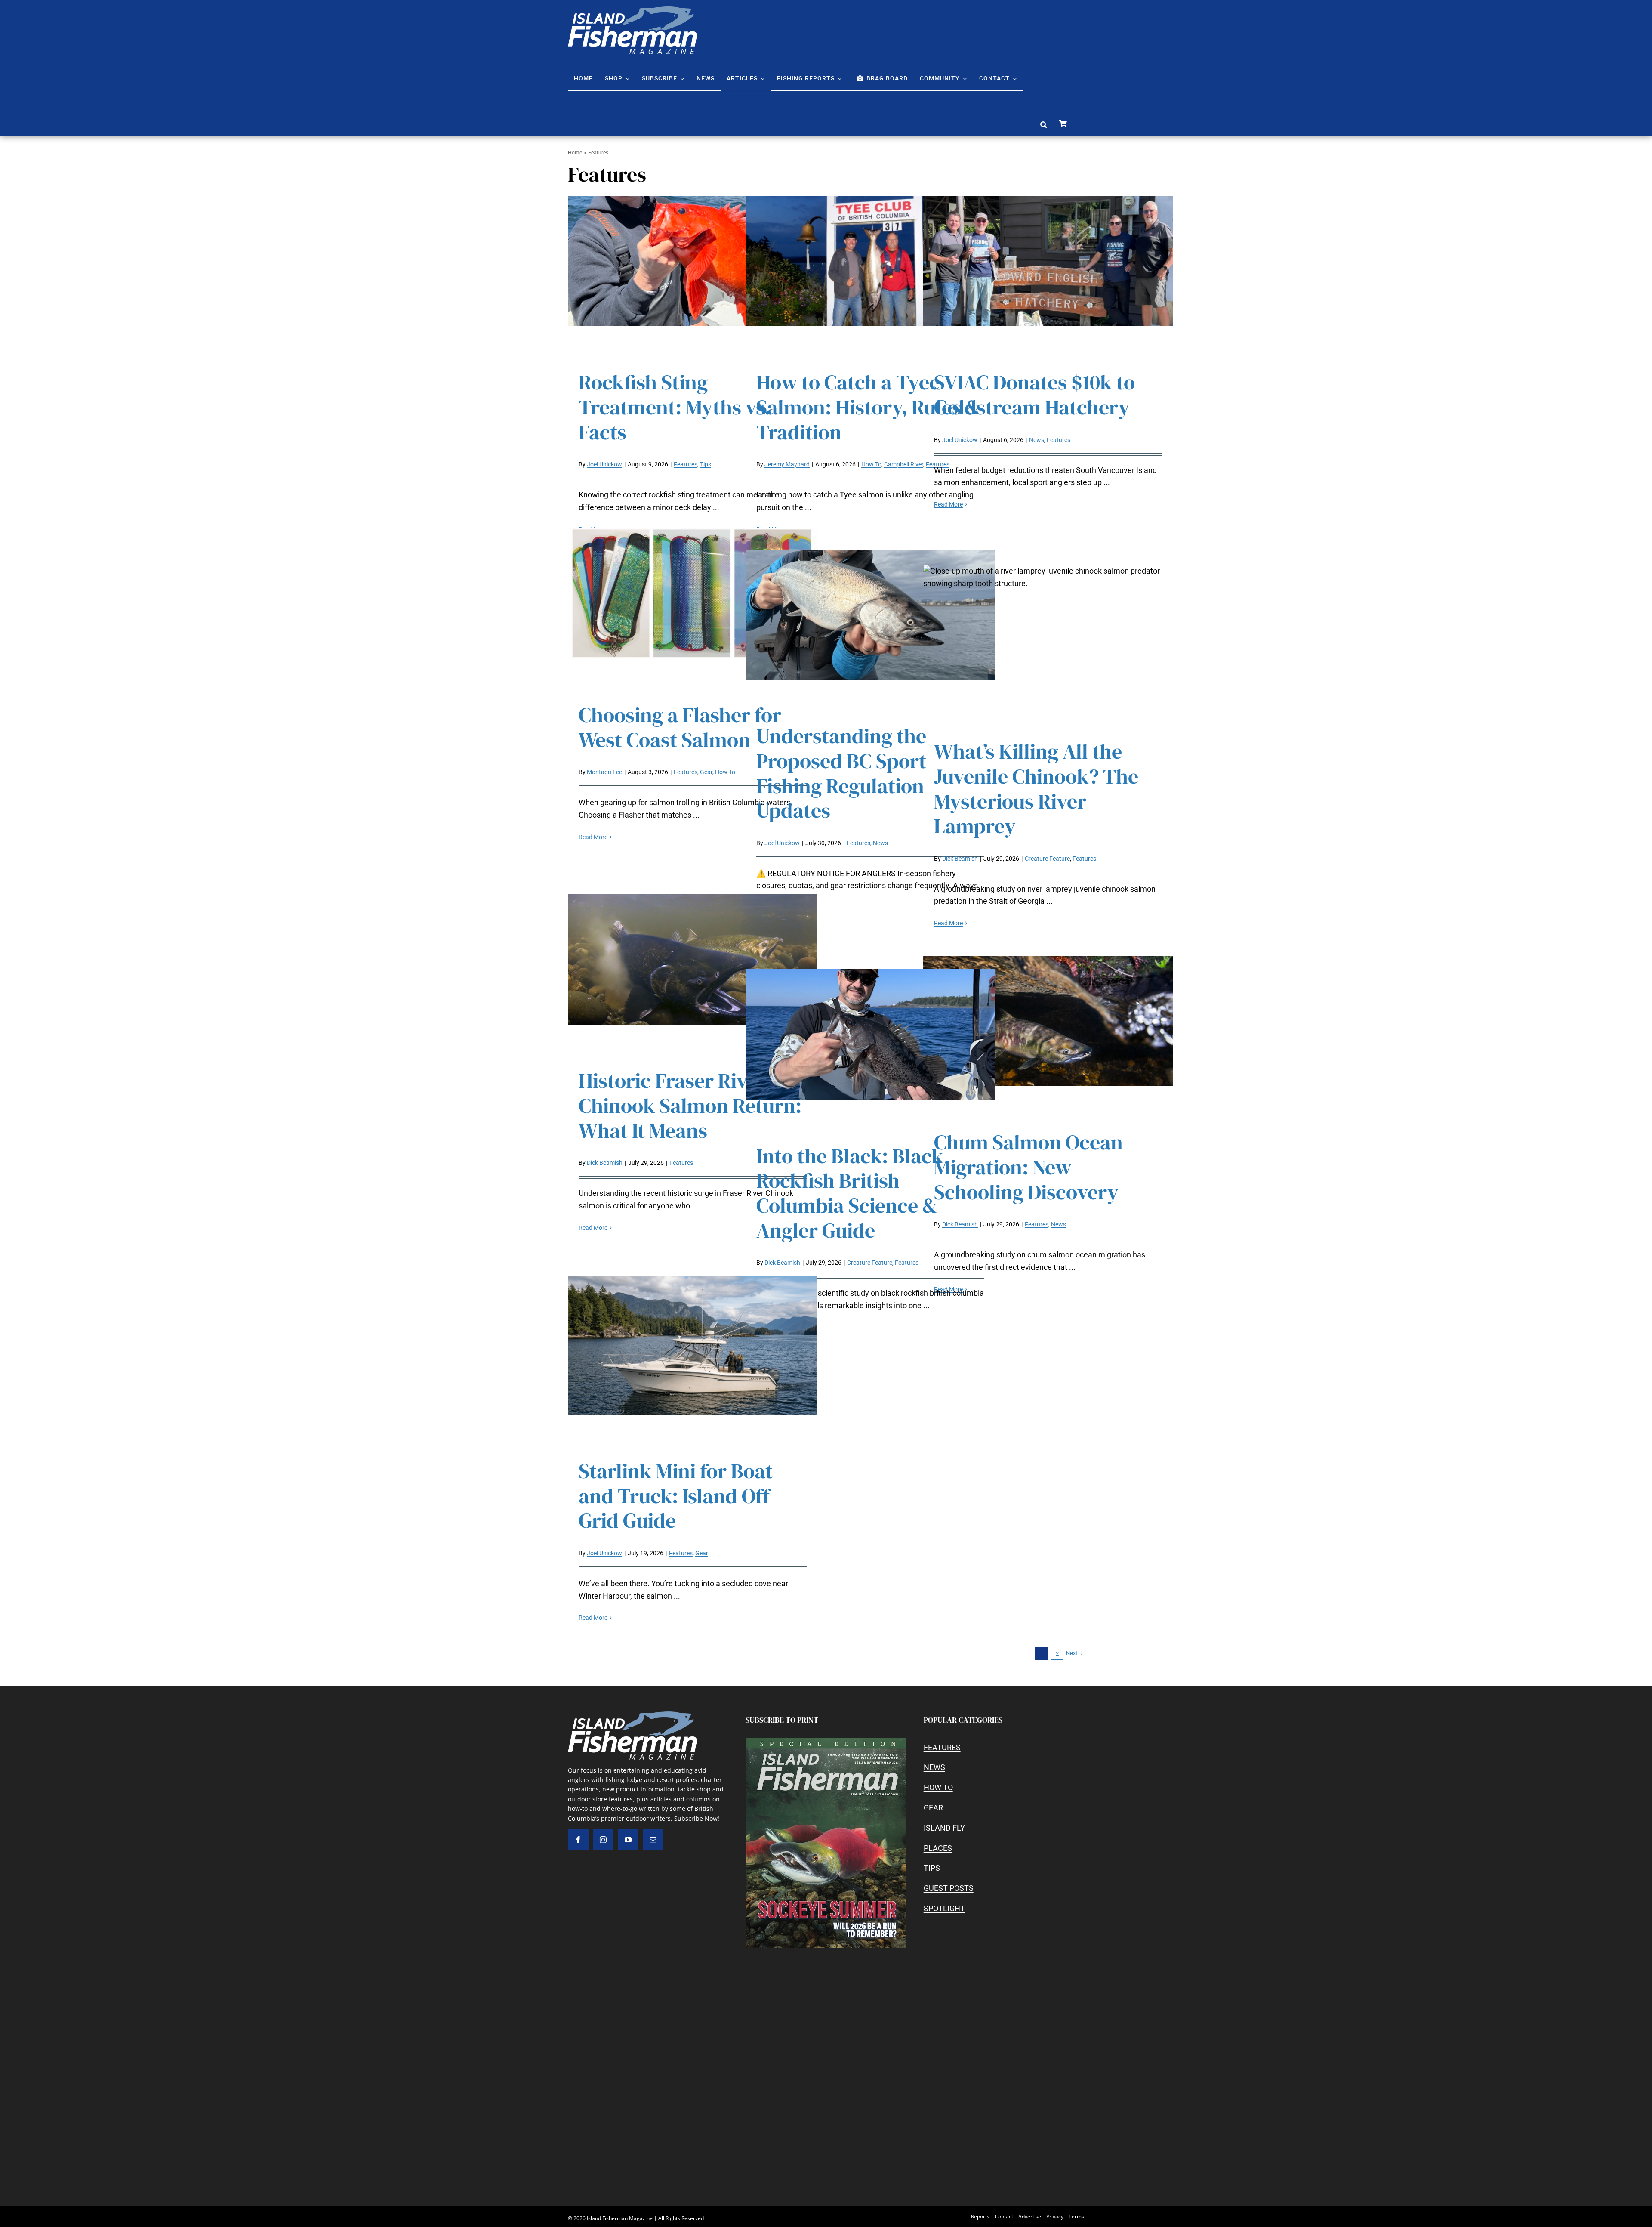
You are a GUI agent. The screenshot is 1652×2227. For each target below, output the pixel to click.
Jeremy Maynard (787, 464)
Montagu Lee (604, 772)
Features (686, 464)
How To (871, 464)
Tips (706, 464)
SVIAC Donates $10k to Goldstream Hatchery (1034, 395)
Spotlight (944, 1908)
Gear (706, 772)
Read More (948, 504)
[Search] (1044, 125)
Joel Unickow (604, 464)
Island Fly (944, 1828)
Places (938, 1848)
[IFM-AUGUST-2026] (826, 1741)
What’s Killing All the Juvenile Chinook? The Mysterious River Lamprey (1036, 789)
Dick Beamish (960, 859)
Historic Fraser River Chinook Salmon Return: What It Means (690, 1105)
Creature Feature (1047, 859)
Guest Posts (949, 1888)
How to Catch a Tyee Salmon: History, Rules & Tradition (868, 407)
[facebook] (578, 1840)
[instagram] (603, 1840)
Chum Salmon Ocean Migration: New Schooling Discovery (1028, 1167)
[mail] (653, 1840)
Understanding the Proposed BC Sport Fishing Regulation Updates (841, 773)
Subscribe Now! (697, 1818)
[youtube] (628, 1840)
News (1037, 440)
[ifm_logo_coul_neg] (632, 10)
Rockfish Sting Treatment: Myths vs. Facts (675, 407)
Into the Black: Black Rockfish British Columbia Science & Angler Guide (850, 1193)
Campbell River (904, 464)
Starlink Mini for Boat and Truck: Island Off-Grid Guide (677, 1496)
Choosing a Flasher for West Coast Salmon (680, 727)
